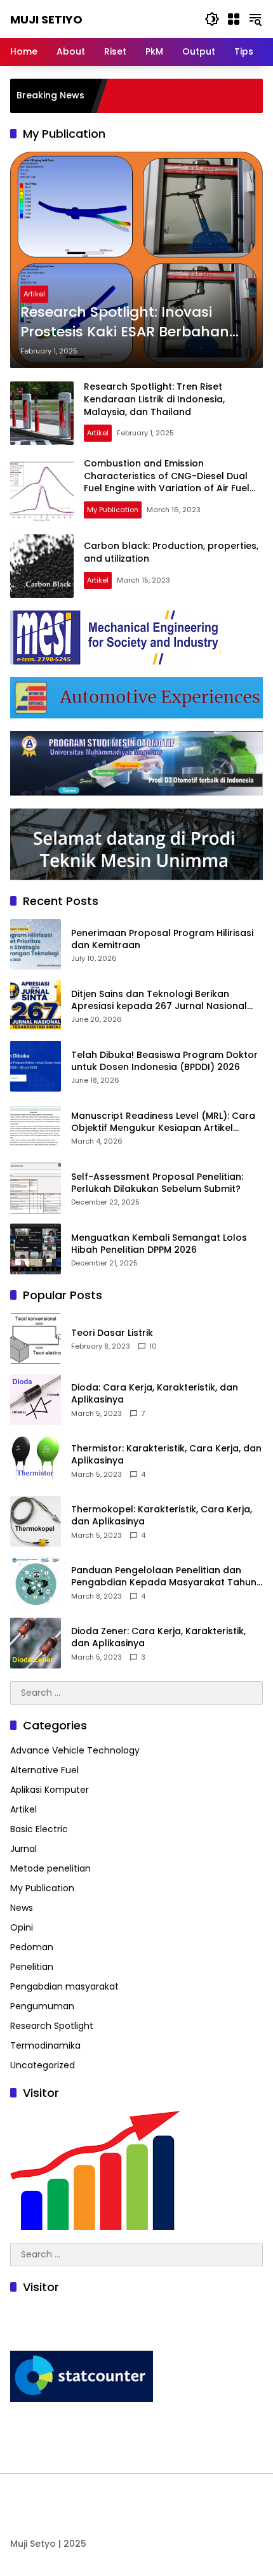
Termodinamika (45, 2045)
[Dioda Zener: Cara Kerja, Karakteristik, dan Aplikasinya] (36, 1643)
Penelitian (32, 1967)
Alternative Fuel (44, 1770)
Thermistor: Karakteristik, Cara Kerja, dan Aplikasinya (166, 1455)
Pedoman (32, 1947)
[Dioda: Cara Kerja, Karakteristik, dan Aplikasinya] (36, 1399)
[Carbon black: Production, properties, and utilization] (42, 566)
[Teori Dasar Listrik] (36, 1338)
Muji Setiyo (46, 19)
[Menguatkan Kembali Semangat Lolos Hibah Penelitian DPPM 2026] (36, 1249)
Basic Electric (39, 1829)
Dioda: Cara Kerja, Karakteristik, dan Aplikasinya (155, 1394)
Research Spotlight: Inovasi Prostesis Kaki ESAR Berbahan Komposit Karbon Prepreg (125, 322)
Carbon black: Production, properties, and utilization (171, 552)
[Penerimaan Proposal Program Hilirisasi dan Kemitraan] (36, 944)
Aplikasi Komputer (50, 1790)
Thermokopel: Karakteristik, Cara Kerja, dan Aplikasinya (162, 1516)
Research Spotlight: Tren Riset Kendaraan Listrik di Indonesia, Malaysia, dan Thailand (154, 399)
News (22, 1908)
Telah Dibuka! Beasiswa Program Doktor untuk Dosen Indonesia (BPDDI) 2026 (164, 1061)
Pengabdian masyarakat (64, 1986)
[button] (212, 19)
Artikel (34, 294)
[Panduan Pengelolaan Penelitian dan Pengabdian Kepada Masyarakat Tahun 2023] (36, 1582)
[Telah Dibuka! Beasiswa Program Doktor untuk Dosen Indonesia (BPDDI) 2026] (36, 1066)
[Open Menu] (234, 19)
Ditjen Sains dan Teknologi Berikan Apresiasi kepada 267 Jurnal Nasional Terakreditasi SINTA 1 (159, 1001)
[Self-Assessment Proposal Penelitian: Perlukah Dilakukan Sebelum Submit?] (36, 1188)
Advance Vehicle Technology (75, 1750)
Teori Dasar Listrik (112, 1333)
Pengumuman (42, 2006)
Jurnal (23, 1849)
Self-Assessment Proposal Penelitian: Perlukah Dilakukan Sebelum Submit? (157, 1183)
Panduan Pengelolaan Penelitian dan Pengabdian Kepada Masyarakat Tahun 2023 (164, 1577)
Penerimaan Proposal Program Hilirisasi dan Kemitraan (162, 940)
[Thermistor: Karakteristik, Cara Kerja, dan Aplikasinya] (36, 1460)
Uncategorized (43, 2065)
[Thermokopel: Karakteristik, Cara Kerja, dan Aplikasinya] (36, 1521)
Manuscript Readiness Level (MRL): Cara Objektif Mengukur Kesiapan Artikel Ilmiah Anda (163, 1122)
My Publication (113, 510)
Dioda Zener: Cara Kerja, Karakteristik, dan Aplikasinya (158, 1638)
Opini (22, 1927)
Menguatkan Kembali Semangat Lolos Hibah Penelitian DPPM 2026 (159, 1244)
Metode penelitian (50, 1868)
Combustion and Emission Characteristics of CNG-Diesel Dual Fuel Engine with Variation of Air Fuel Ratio (167, 482)
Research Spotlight (52, 2026)
